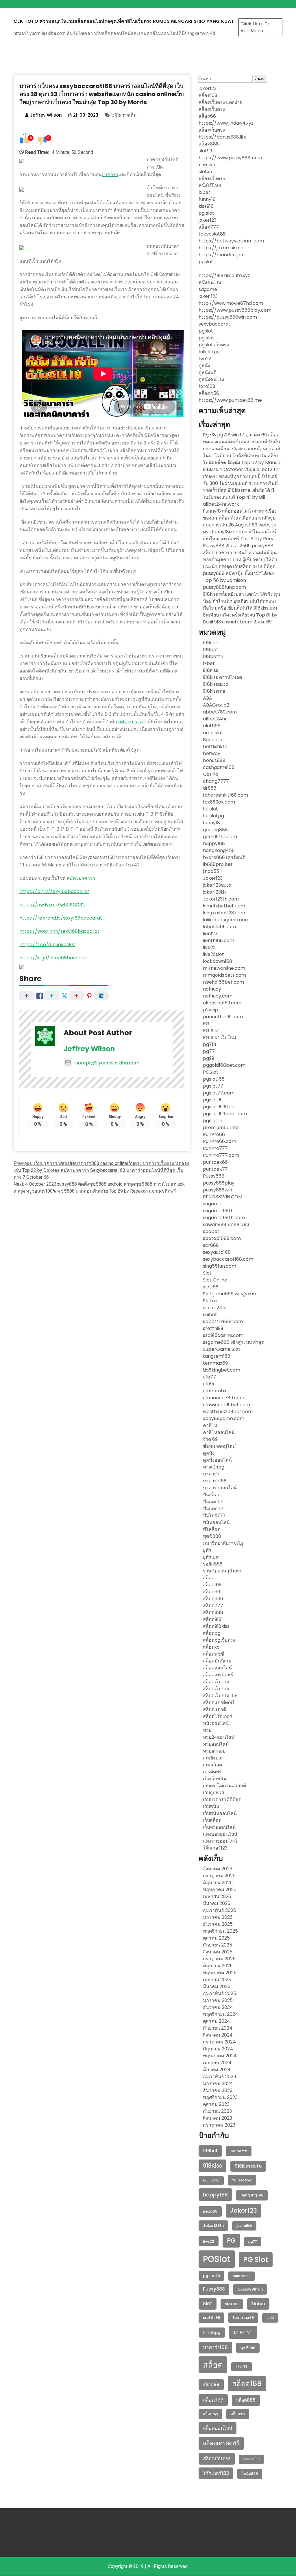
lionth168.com (219, 940)
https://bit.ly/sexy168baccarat (54, 891)
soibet (210, 1315)
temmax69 (215, 1363)
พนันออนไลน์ (216, 1522)
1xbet (205, 192)
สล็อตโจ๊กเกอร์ (218, 1716)
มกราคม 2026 (218, 1917)
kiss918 (206, 206)
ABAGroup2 (216, 705)
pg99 (209, 1058)
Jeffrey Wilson (45, 115)
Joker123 (213, 878)
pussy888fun (250, 2289)
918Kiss (211, 670)
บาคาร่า (110, 174)
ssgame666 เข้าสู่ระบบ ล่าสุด (234, 1342)
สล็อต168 (208, 95)
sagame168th (218, 1211)
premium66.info (221, 1128)
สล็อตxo (211, 1647)
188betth (213, 656)
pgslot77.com (219, 1093)
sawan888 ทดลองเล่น (226, 1225)
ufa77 (209, 1377)
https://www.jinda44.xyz (226, 123)
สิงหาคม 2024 (218, 2035)
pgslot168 (214, 1079)
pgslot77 (213, 1086)
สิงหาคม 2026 (218, 1869)
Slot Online (215, 1280)
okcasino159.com (222, 1003)
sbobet (211, 1231)
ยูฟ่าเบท (211, 1557)
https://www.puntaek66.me (230, 400)
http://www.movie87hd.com (231, 303)
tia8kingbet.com (222, 1370)
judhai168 (244, 2226)
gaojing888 (215, 830)
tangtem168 (217, 1356)
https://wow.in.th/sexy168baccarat (59, 931)
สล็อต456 (209, 393)
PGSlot (211, 1072)
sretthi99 (213, 1328)
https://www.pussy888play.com (235, 310)
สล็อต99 (211, 2384)
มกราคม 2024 (218, 2083)
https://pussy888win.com (228, 317)
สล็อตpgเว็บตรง (219, 1640)
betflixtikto (215, 747)
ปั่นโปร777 (214, 1515)
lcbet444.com (219, 927)
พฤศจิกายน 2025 (220, 1931)
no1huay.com (218, 996)
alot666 (212, 726)
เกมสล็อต (212, 1765)
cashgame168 (219, 767)
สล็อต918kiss (216, 1626)
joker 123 (208, 296)
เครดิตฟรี (212, 1772)
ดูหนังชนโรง (211, 379)
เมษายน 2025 (217, 1980)
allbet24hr (215, 719)
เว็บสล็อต (212, 1820)
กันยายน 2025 (218, 1945)
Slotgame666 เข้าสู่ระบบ (229, 1294)
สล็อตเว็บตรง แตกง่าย (220, 102)
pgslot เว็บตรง (214, 345)
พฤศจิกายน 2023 (220, 2097)
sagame (208, 289)
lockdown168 (218, 961)
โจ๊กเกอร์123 (215, 1848)
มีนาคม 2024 (217, 2070)
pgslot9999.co (219, 1107)
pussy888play (219, 1183)
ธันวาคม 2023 (218, 2090)
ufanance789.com (224, 1398)
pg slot (206, 213)
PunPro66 (214, 1134)
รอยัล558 (213, 1564)
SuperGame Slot (222, 1349)
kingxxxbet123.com (224, 913)
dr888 (210, 788)
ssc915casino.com (223, 1335)
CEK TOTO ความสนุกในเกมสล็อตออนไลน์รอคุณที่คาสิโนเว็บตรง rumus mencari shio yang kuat (124, 21)
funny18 (207, 199)
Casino (211, 774)
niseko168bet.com (223, 982)
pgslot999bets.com (225, 1114)
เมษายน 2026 (217, 1896)
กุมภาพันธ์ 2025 (220, 1993)
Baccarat (214, 740)
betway (212, 753)
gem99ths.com (220, 837)
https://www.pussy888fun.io (230, 158)
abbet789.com (220, 712)
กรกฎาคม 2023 (219, 2125)
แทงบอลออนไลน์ (220, 1834)
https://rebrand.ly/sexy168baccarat (61, 918)
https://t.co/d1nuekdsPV (47, 945)
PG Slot (211, 1031)
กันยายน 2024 (218, 2028)
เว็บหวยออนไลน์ (219, 1827)
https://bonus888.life (223, 137)
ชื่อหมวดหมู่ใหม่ (219, 1446)
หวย (207, 1730)
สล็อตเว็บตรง (212, 109)
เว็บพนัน (211, 1806)
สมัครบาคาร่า (132, 722)
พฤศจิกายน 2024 (221, 2014)
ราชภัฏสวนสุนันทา (222, 1571)
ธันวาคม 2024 (218, 2007)
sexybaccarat (214, 324)
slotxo (205, 172)
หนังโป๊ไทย (210, 185)
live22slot (213, 954)
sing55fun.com (220, 1266)
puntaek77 (215, 1169)
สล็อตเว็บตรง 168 (220, 1696)
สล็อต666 (213, 1599)
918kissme (214, 691)
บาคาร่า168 (215, 1481)
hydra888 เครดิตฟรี (224, 857)
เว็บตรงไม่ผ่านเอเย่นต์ (224, 1786)
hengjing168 (252, 2195)
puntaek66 (215, 1162)
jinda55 (211, 871)
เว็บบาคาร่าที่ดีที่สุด (222, 1799)
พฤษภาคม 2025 (220, 1973)
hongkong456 (219, 850)
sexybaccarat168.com (228, 1259)
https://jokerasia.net (222, 248)
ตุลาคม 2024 (217, 2021)
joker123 (208, 88)
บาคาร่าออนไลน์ (220, 1488)
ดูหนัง (204, 366)
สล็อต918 (212, 1619)
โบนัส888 (250, 2474)
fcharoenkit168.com (225, 795)
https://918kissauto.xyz (224, 275)
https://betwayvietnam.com (231, 241)
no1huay (212, 989)
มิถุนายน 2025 (218, 1966)
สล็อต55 (242, 2367)
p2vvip (210, 1010)
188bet (211, 650)
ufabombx (215, 1391)
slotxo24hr (215, 1308)
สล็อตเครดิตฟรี (218, 1675)
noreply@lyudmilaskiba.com (107, 1063)
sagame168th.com (224, 1218)
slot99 (205, 151)
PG (206, 1024)
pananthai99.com (223, 1017)
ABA (208, 698)
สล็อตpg (212, 1633)
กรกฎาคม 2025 (219, 1959)
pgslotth (213, 1121)
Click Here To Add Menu (256, 27)
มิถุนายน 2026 (218, 1883)
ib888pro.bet (218, 864)
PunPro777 (215, 1148)
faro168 (207, 386)
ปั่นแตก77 (213, 1509)
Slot (207, 1273)
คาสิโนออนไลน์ (219, 1432)
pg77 (209, 1051)
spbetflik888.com (223, 1321)
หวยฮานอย (214, 1751)
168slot (211, 643)
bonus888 (214, 760)
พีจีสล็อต (212, 1529)
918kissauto (216, 684)
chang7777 (216, 781)
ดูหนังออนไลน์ (217, 1460)
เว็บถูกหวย (213, 1793)
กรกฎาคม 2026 (219, 1876)
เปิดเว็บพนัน (215, 1779)
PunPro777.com (221, 1155)
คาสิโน (210, 1425)
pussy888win (218, 1190)
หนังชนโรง (210, 282)
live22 (205, 359)
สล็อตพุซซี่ (213, 1654)
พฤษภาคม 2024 (220, 2056)
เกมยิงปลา (213, 1758)
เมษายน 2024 (217, 2063)
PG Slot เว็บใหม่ (220, 1037)
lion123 (210, 934)
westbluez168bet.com (228, 1412)
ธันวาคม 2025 (218, 1924)
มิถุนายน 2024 (218, 2049)
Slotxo (210, 1301)
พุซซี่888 (212, 1536)
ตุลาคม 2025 (216, 1938)
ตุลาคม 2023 (216, 2104)
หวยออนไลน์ (216, 1744)
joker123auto (217, 885)
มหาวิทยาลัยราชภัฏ (223, 1543)
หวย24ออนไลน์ (219, 1737)
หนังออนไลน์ (216, 1723)
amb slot (213, 733)
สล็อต (209, 1578)
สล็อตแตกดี (214, 1709)
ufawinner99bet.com (226, 1405)
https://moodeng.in (221, 255)
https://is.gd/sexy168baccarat (54, 958)
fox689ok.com (219, 802)
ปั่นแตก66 (213, 1502)
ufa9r (209, 1384)
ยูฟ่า (207, 1550)
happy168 (214, 844)
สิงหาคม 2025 (218, 1952)
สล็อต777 (209, 227)
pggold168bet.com (224, 1065)
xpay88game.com (224, 1418)
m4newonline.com (224, 968)
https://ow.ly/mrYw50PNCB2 (52, 905)
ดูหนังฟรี (207, 372)
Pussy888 (214, 1176)
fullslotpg (209, 352)
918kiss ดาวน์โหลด (222, 677)
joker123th (214, 892)
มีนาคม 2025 (217, 1986)
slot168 (211, 1287)
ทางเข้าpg (214, 1467)
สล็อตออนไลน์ (217, 1668)
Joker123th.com (221, 899)
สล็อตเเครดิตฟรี (219, 1702)
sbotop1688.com (222, 1238)
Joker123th (213, 2225)
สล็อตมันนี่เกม (217, 1661)
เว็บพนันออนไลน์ (220, 1813)
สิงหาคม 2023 (218, 2118)
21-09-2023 (85, 115)
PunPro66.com (220, 1141)
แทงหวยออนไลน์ (220, 1841)
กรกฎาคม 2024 (219, 2042)
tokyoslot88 (212, 234)
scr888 (211, 1245)
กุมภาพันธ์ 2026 (220, 1910)
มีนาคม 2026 (217, 1903)
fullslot (210, 809)
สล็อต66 (207, 116)
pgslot (206, 262)
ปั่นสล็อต (212, 1495)
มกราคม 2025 (218, 2000)
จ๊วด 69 (210, 1439)
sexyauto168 (217, 1252)
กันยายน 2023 (217, 2111)
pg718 (210, 1044)
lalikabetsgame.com (226, 920)
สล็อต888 (209, 144)
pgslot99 (213, 1100)
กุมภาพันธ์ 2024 (220, 2077)
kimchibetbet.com (224, 906)
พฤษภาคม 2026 (220, 1889)
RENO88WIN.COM (223, 1197)
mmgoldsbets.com (224, 975)
